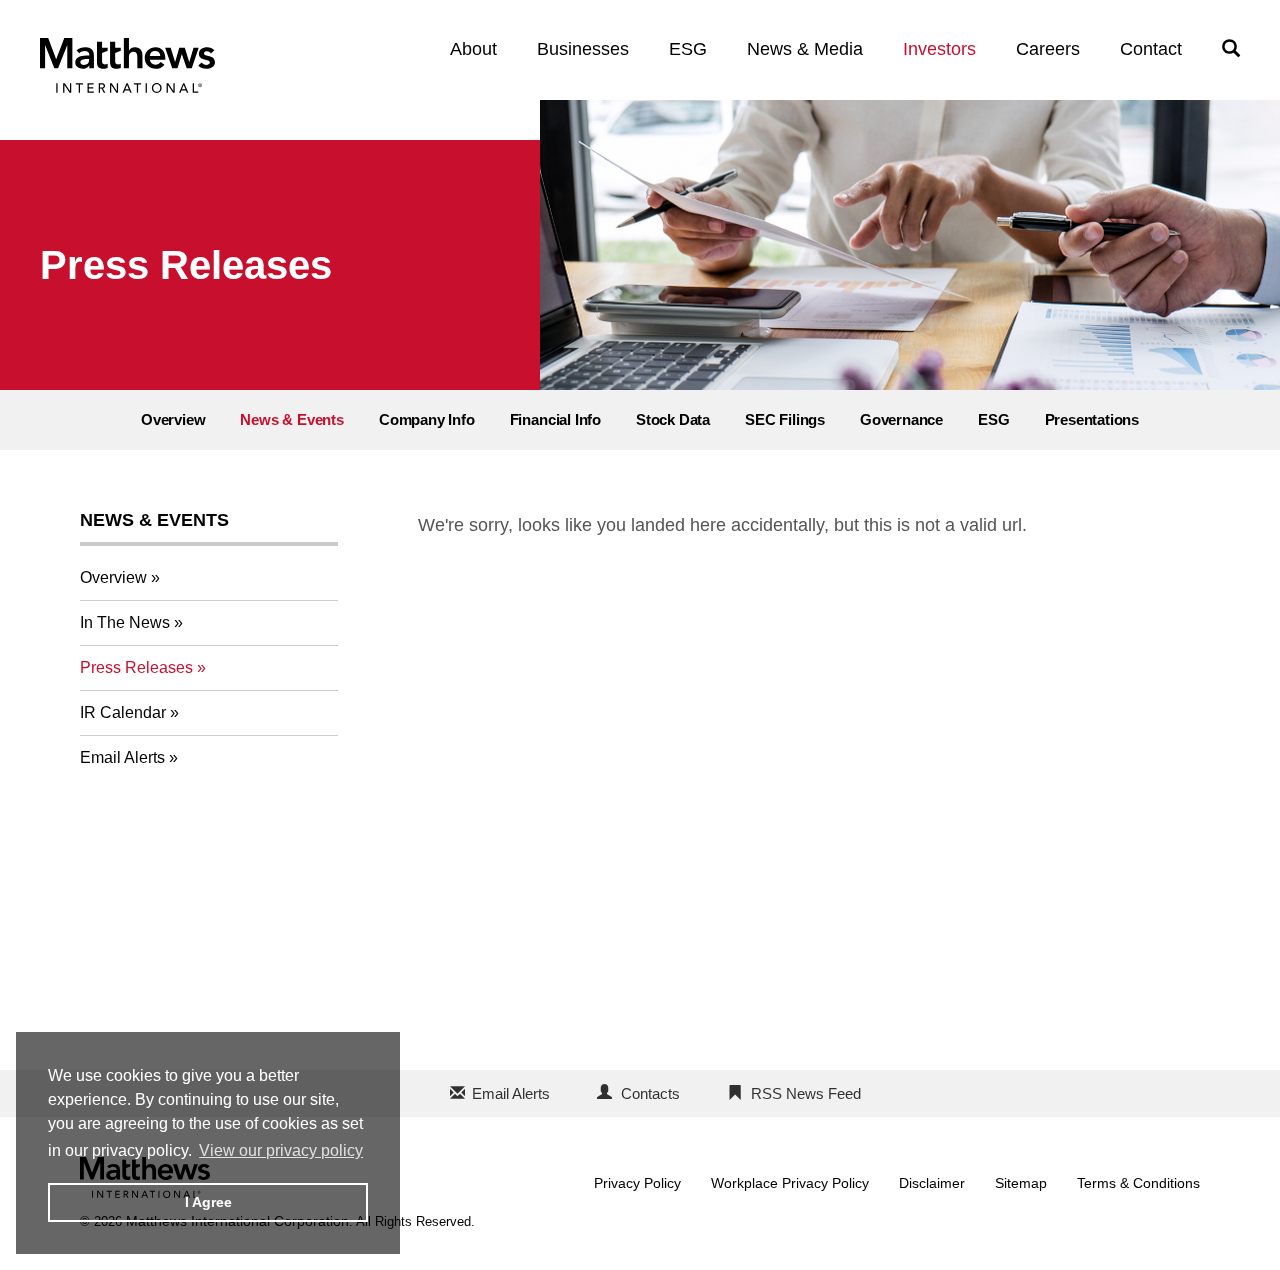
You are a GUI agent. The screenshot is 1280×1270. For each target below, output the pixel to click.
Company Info (427, 419)
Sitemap (1021, 1183)
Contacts (650, 1093)
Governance (901, 419)
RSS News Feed (806, 1093)
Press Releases (136, 667)
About (473, 49)
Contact (1151, 49)
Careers (1048, 49)
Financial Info (555, 419)
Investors (939, 49)
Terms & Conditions (1138, 1183)
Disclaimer (932, 1183)
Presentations (1092, 419)
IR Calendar (123, 712)
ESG (688, 49)
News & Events (292, 419)
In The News (125, 622)
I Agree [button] (208, 1202)
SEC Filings (785, 419)
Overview (173, 419)
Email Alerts (122, 757)
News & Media (805, 49)
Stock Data (673, 419)
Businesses (583, 49)
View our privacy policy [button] (281, 1150)
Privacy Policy (637, 1183)
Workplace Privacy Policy (790, 1183)
